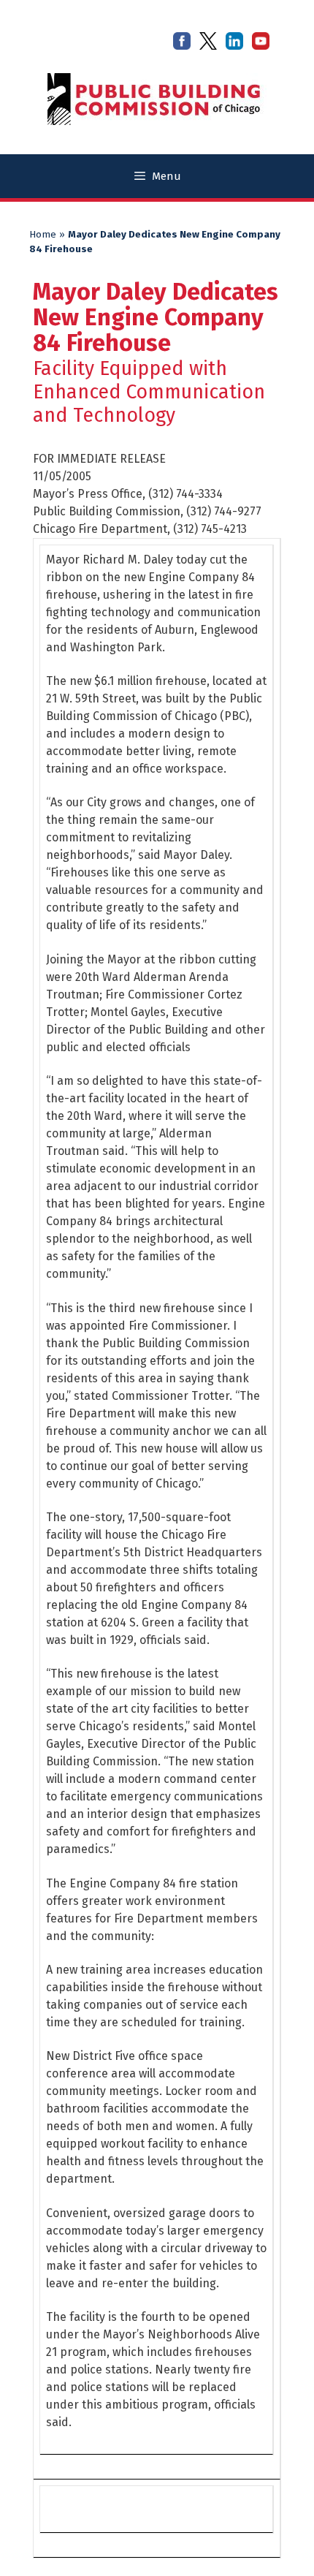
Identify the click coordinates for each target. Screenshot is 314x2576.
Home (43, 235)
